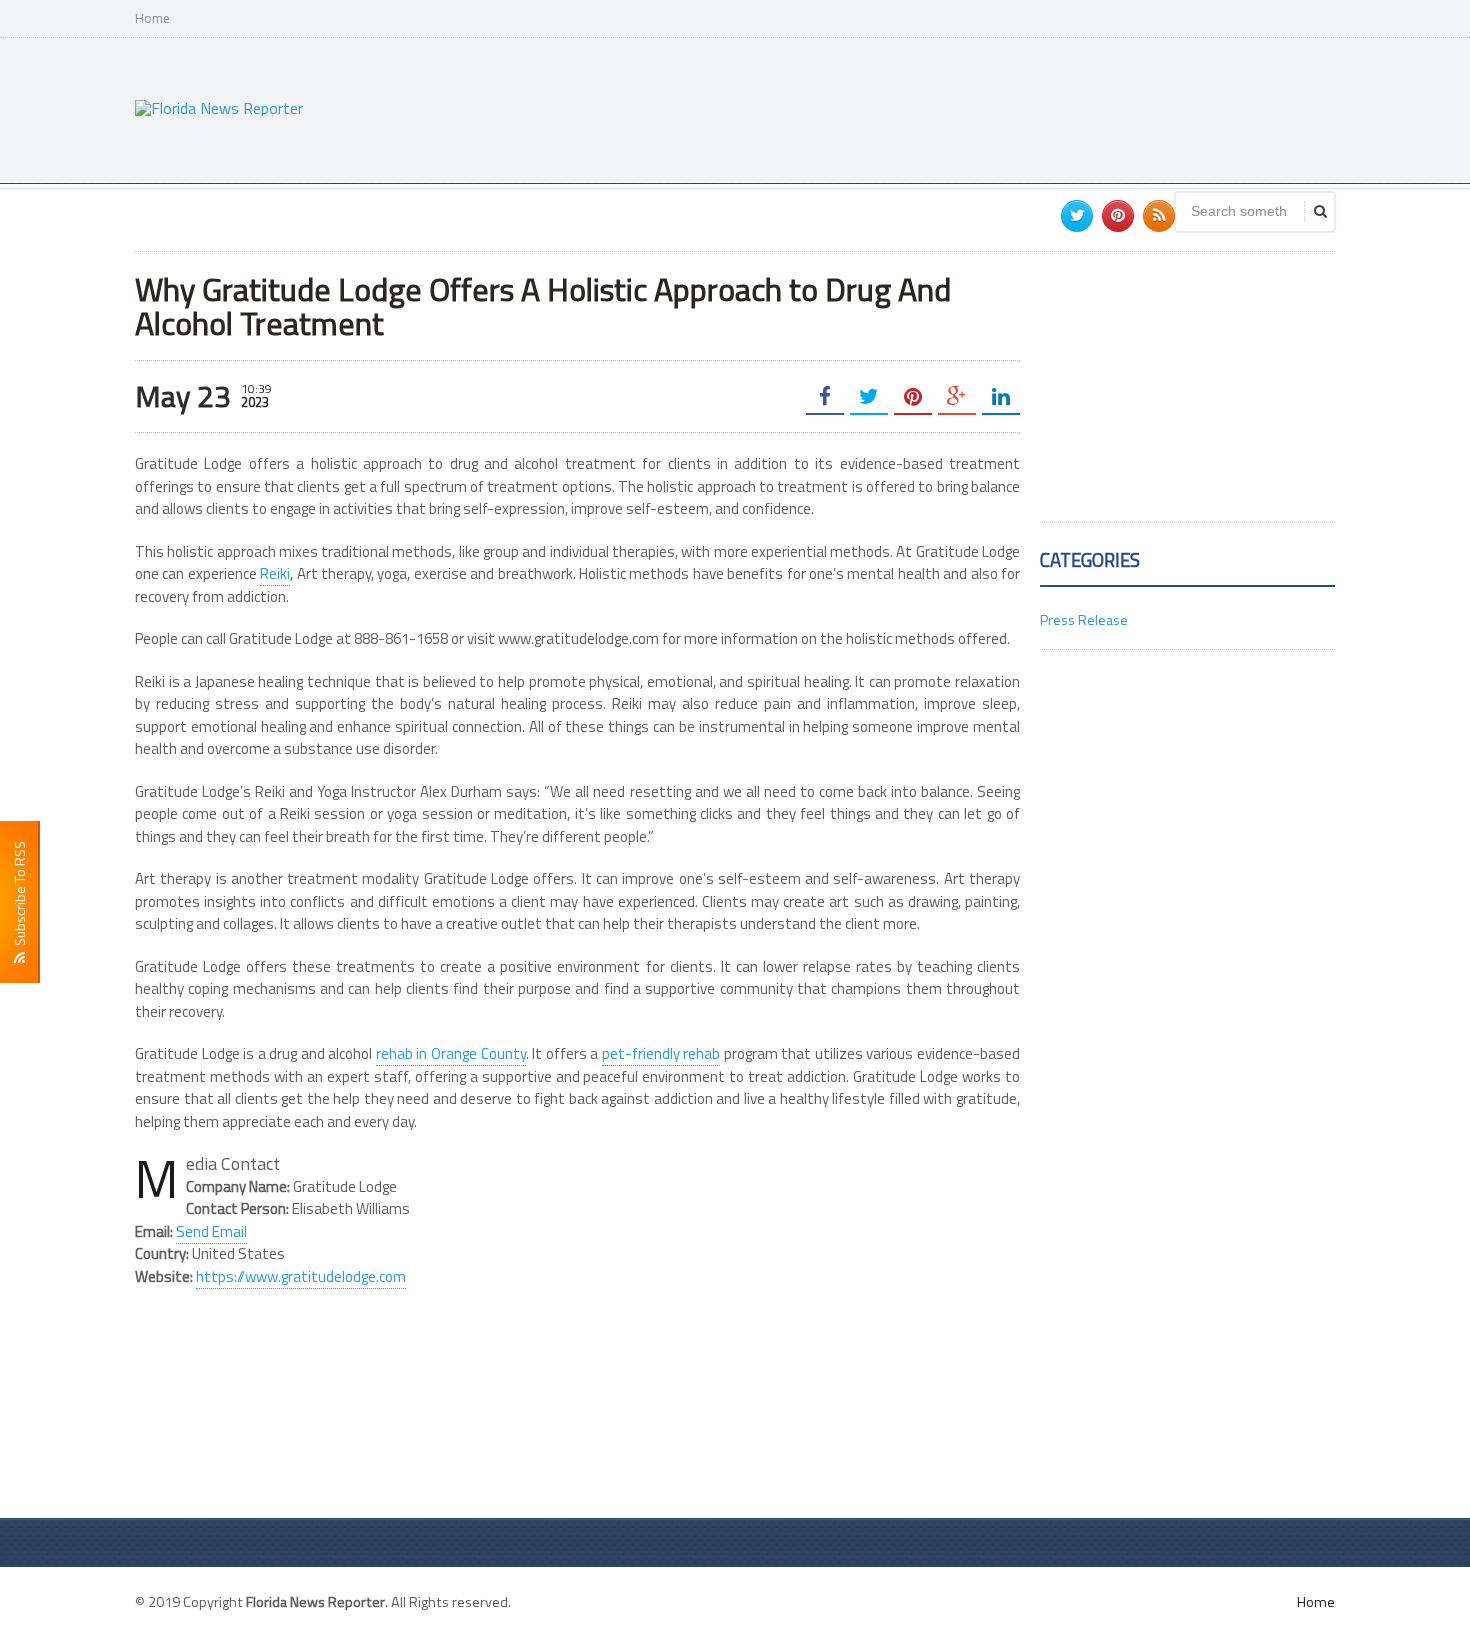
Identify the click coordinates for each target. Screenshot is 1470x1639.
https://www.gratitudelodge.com (301, 1276)
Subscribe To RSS (19, 896)
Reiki (275, 573)
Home (152, 18)
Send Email (211, 1231)
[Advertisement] (971, 108)
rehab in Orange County (451, 1053)
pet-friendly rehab (661, 1053)
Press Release (1084, 619)
